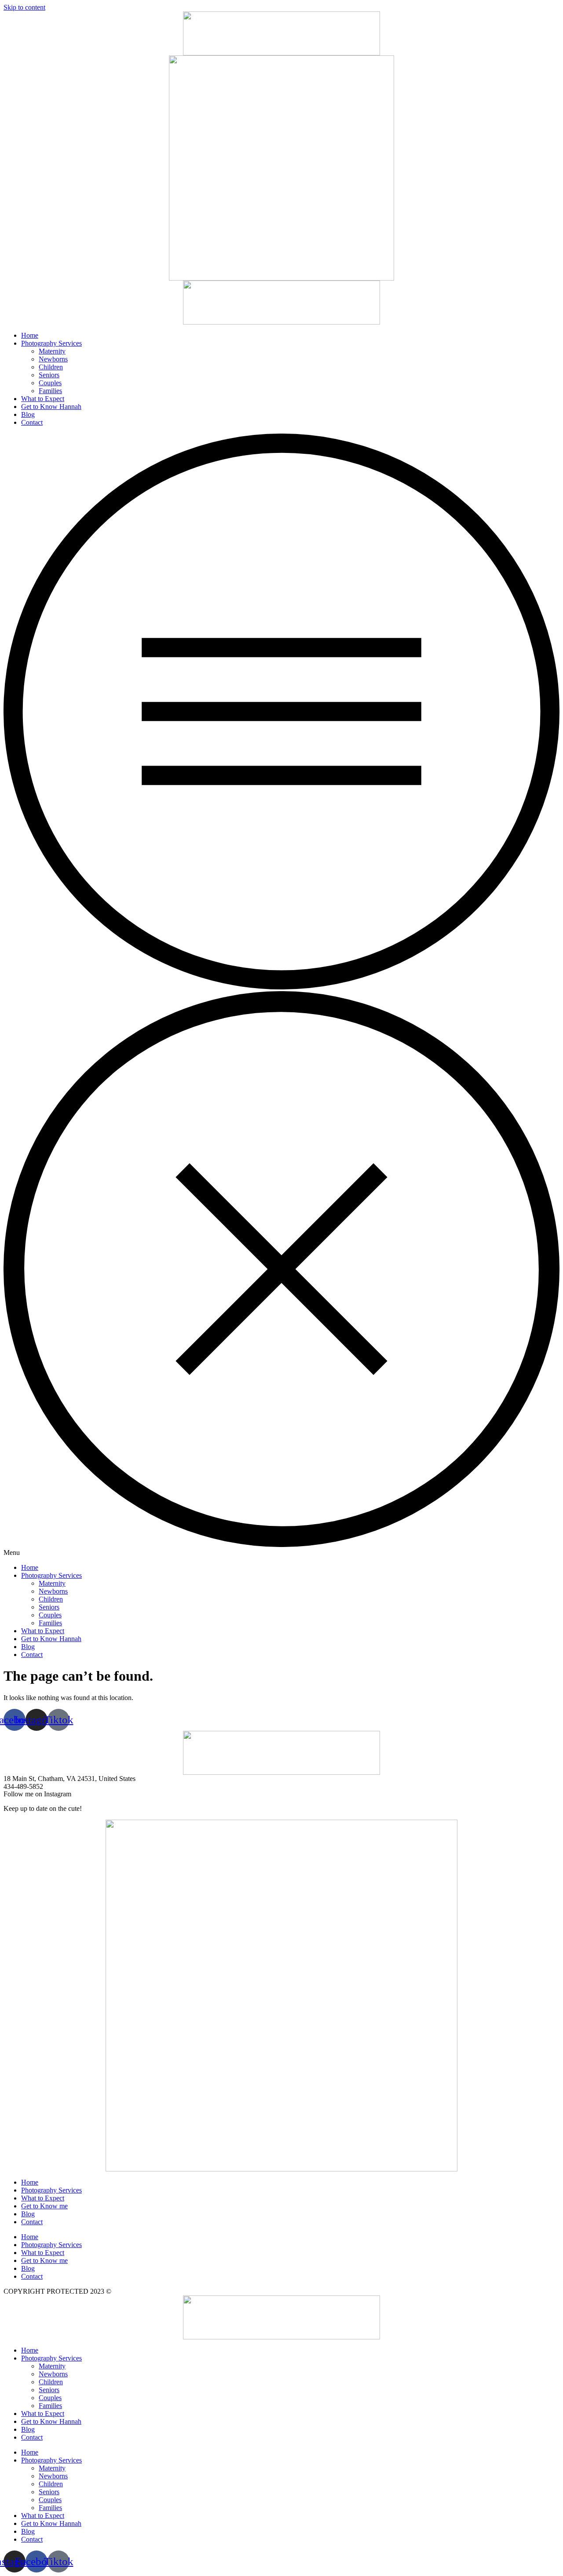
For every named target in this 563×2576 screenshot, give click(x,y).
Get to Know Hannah (51, 407)
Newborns (53, 359)
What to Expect (43, 399)
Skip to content (24, 7)
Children (51, 367)
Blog (28, 414)
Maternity (52, 351)
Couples (50, 383)
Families (50, 391)
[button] (281, 995)
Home (30, 335)
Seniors (49, 375)
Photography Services (51, 343)
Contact (32, 422)
